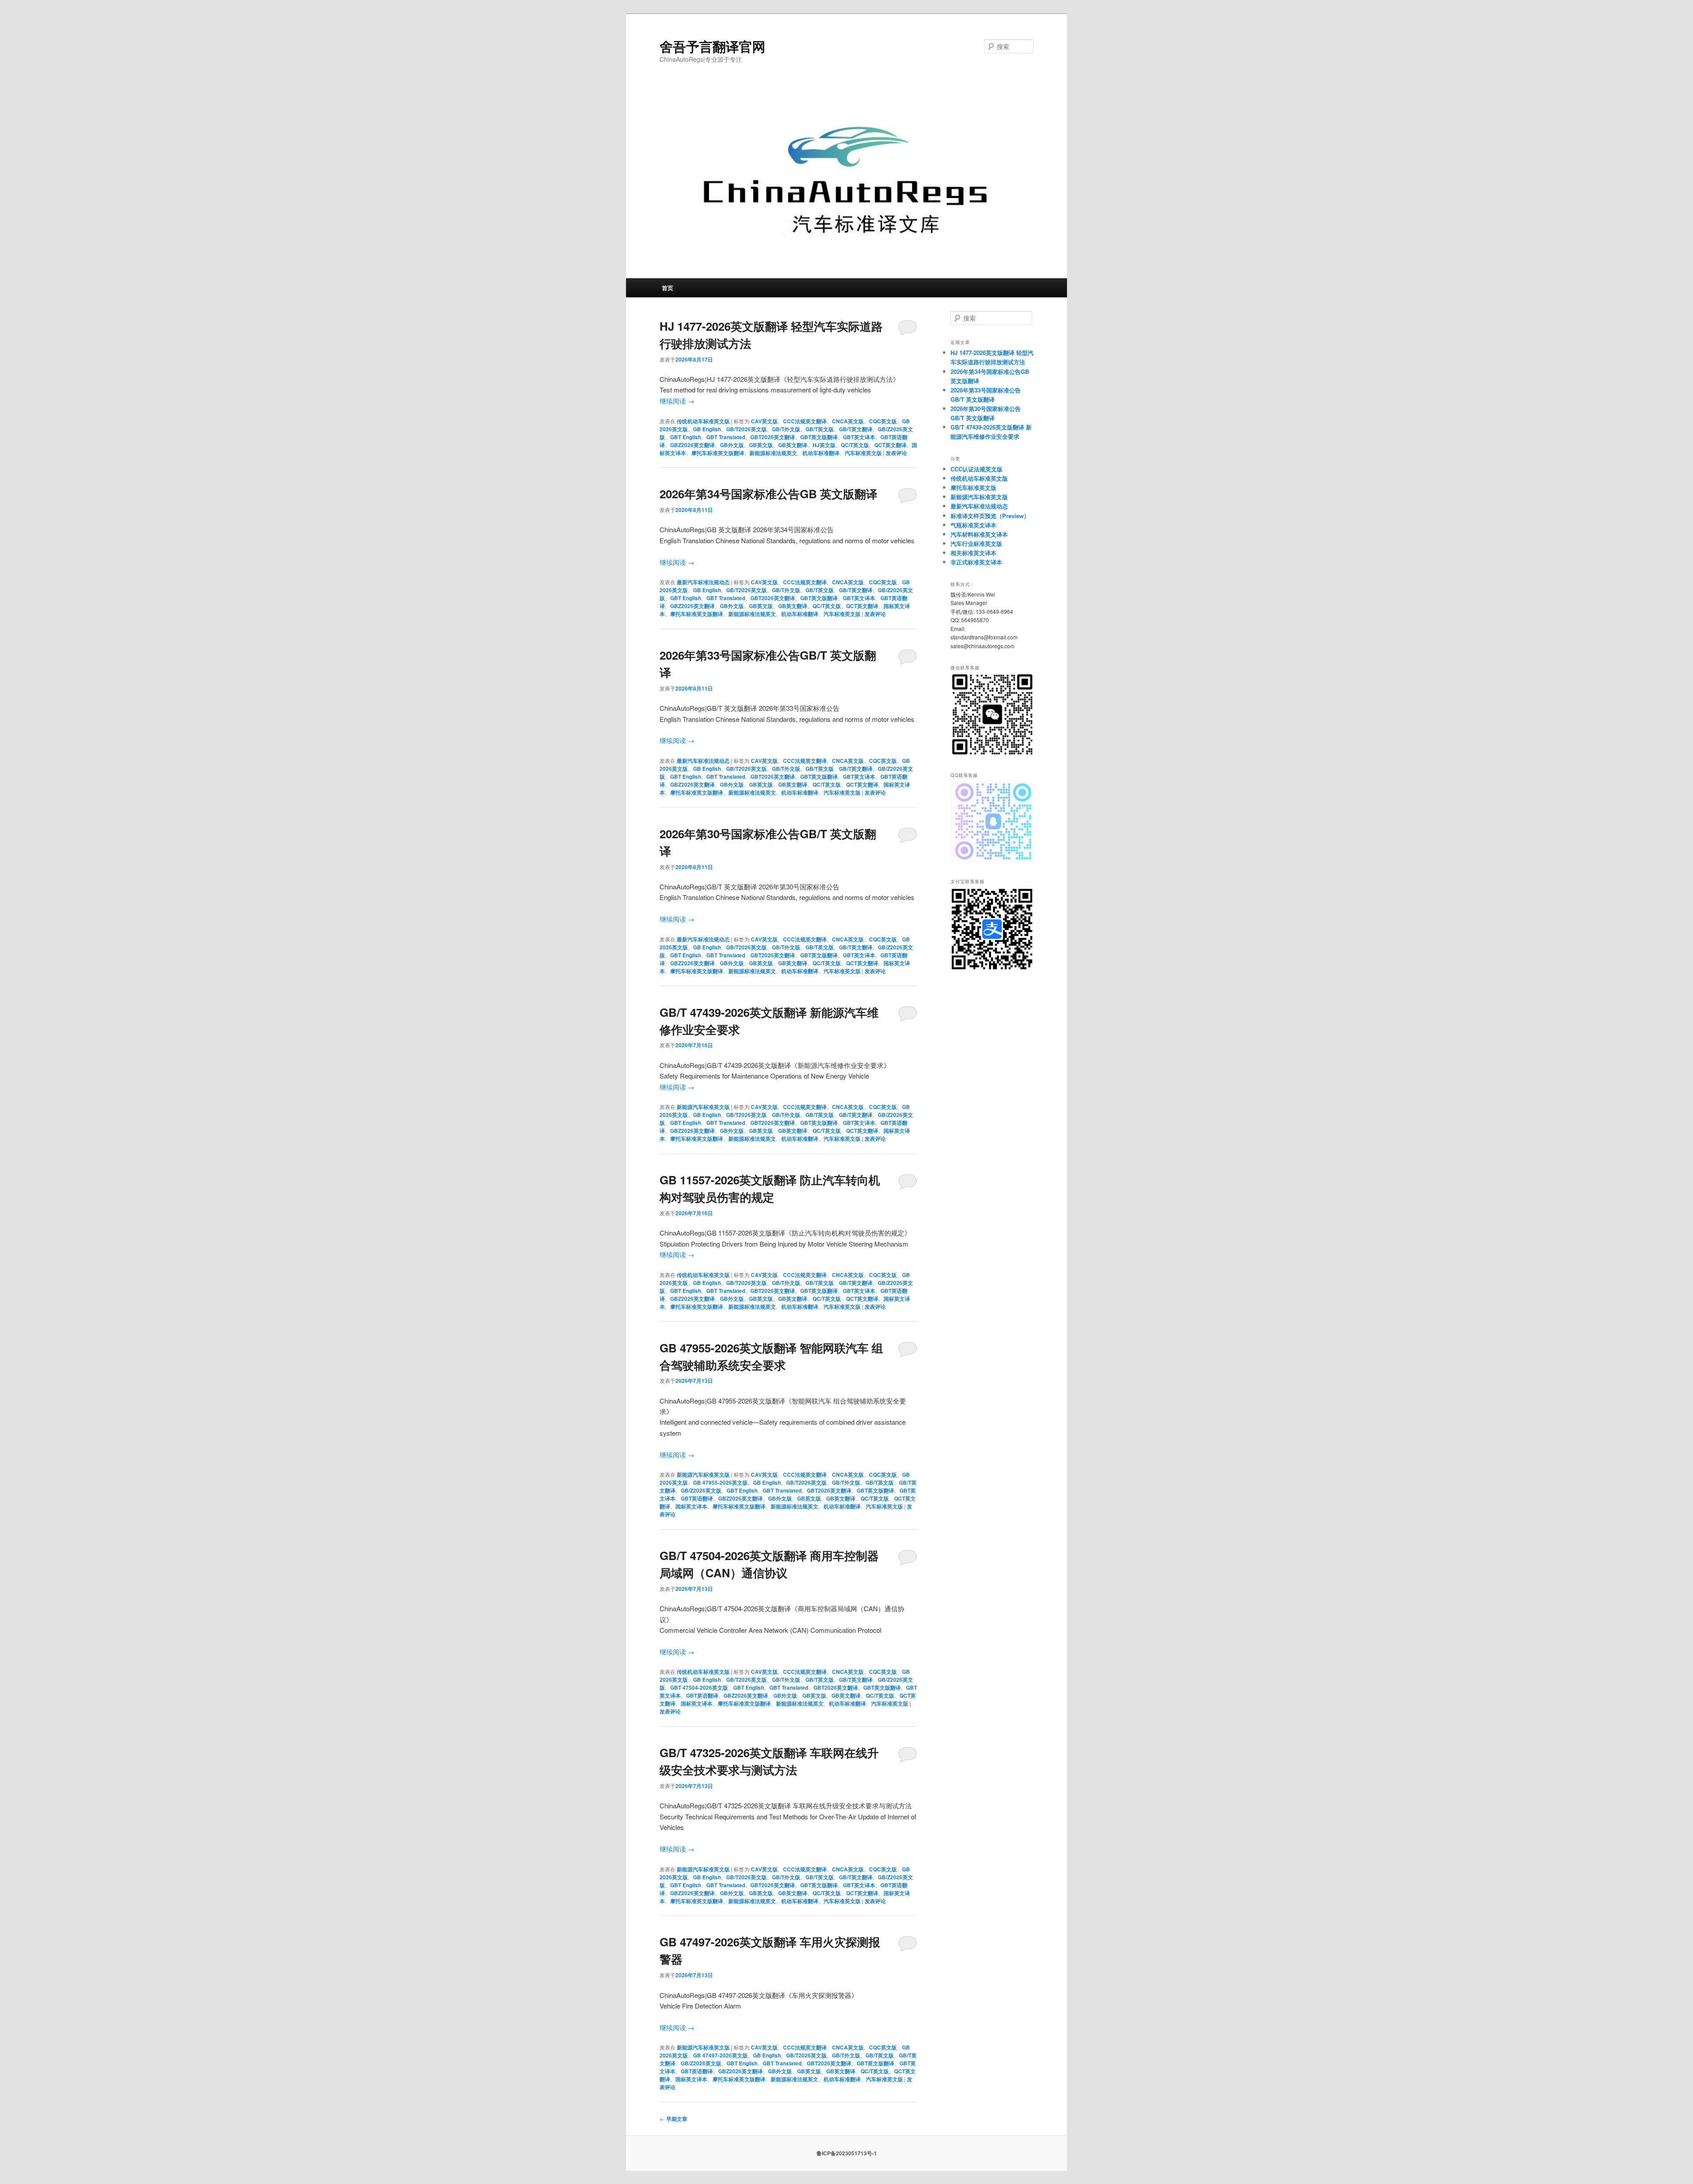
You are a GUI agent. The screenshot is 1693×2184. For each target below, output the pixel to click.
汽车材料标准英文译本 (979, 534)
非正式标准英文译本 (976, 562)
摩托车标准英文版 (973, 487)
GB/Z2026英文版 (701, 1490)
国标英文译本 (691, 1506)
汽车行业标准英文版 (976, 543)
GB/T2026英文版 (746, 429)
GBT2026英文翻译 (773, 437)
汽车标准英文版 (863, 453)
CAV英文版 (764, 421)
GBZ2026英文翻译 (692, 445)
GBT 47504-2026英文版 (699, 1687)
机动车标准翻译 (821, 453)
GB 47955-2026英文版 (720, 1482)
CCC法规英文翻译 (805, 421)
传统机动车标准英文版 (703, 421)
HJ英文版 (824, 445)
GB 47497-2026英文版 (720, 2055)
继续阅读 (677, 401)
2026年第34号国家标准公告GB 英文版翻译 (768, 494)
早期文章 (673, 2119)
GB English (707, 429)
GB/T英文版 (820, 429)
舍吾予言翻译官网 (712, 46)
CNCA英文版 (848, 421)
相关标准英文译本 (973, 553)
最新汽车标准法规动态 (703, 582)
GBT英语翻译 (697, 1498)
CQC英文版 (883, 421)
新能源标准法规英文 (773, 453)
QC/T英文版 (855, 445)
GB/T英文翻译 (856, 429)
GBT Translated (726, 437)
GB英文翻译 (793, 445)
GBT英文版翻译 (819, 437)
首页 (668, 288)
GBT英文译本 (859, 437)
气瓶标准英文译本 (973, 525)
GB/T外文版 (786, 429)
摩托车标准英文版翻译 (718, 453)
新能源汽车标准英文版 (703, 1107)
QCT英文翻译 (890, 445)
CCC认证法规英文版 (977, 469)
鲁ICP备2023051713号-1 (847, 2153)
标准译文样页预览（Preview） (990, 516)
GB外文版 (732, 445)
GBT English (686, 437)
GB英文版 (761, 445)
